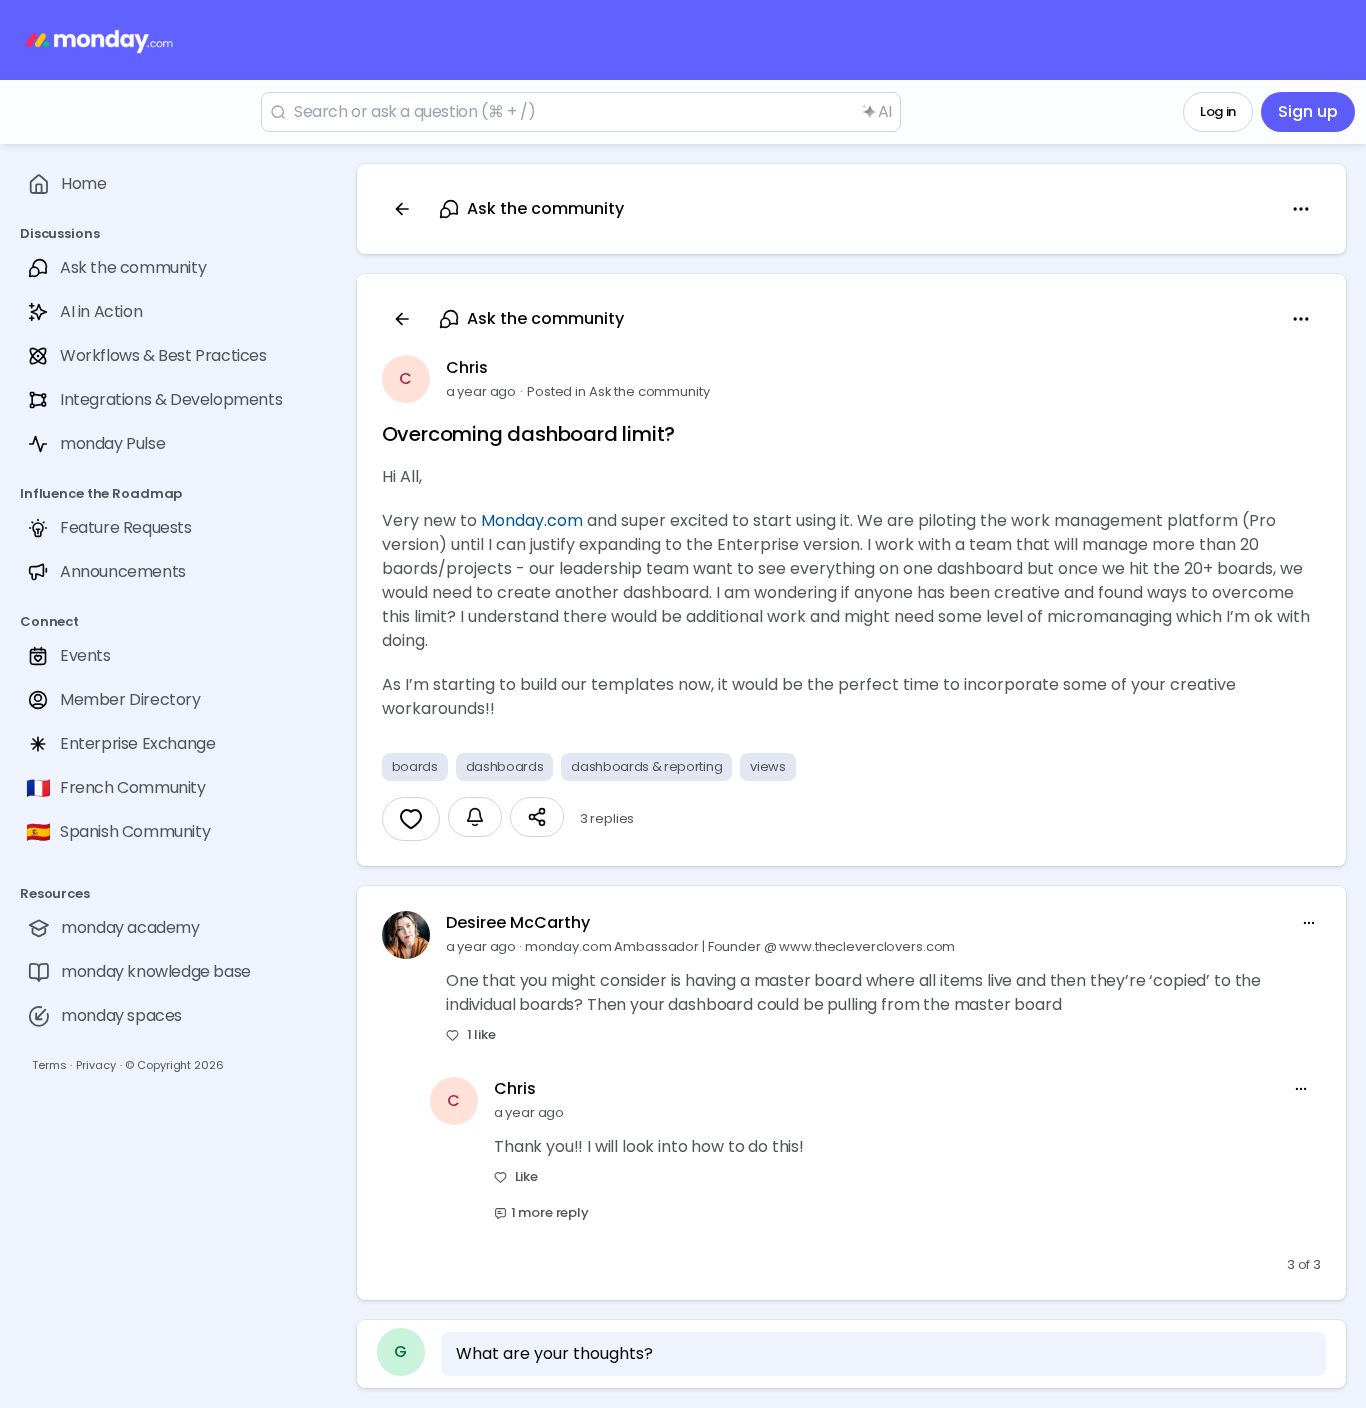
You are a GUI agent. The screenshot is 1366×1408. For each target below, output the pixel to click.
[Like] (411, 819)
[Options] (1301, 209)
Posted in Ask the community (618, 391)
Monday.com (532, 520)
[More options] (1309, 923)
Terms (49, 1065)
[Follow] (475, 817)
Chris (467, 367)
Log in (1218, 111)
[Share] (537, 817)
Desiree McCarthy (518, 922)
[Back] (402, 209)
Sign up (1308, 111)
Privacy (95, 1065)
